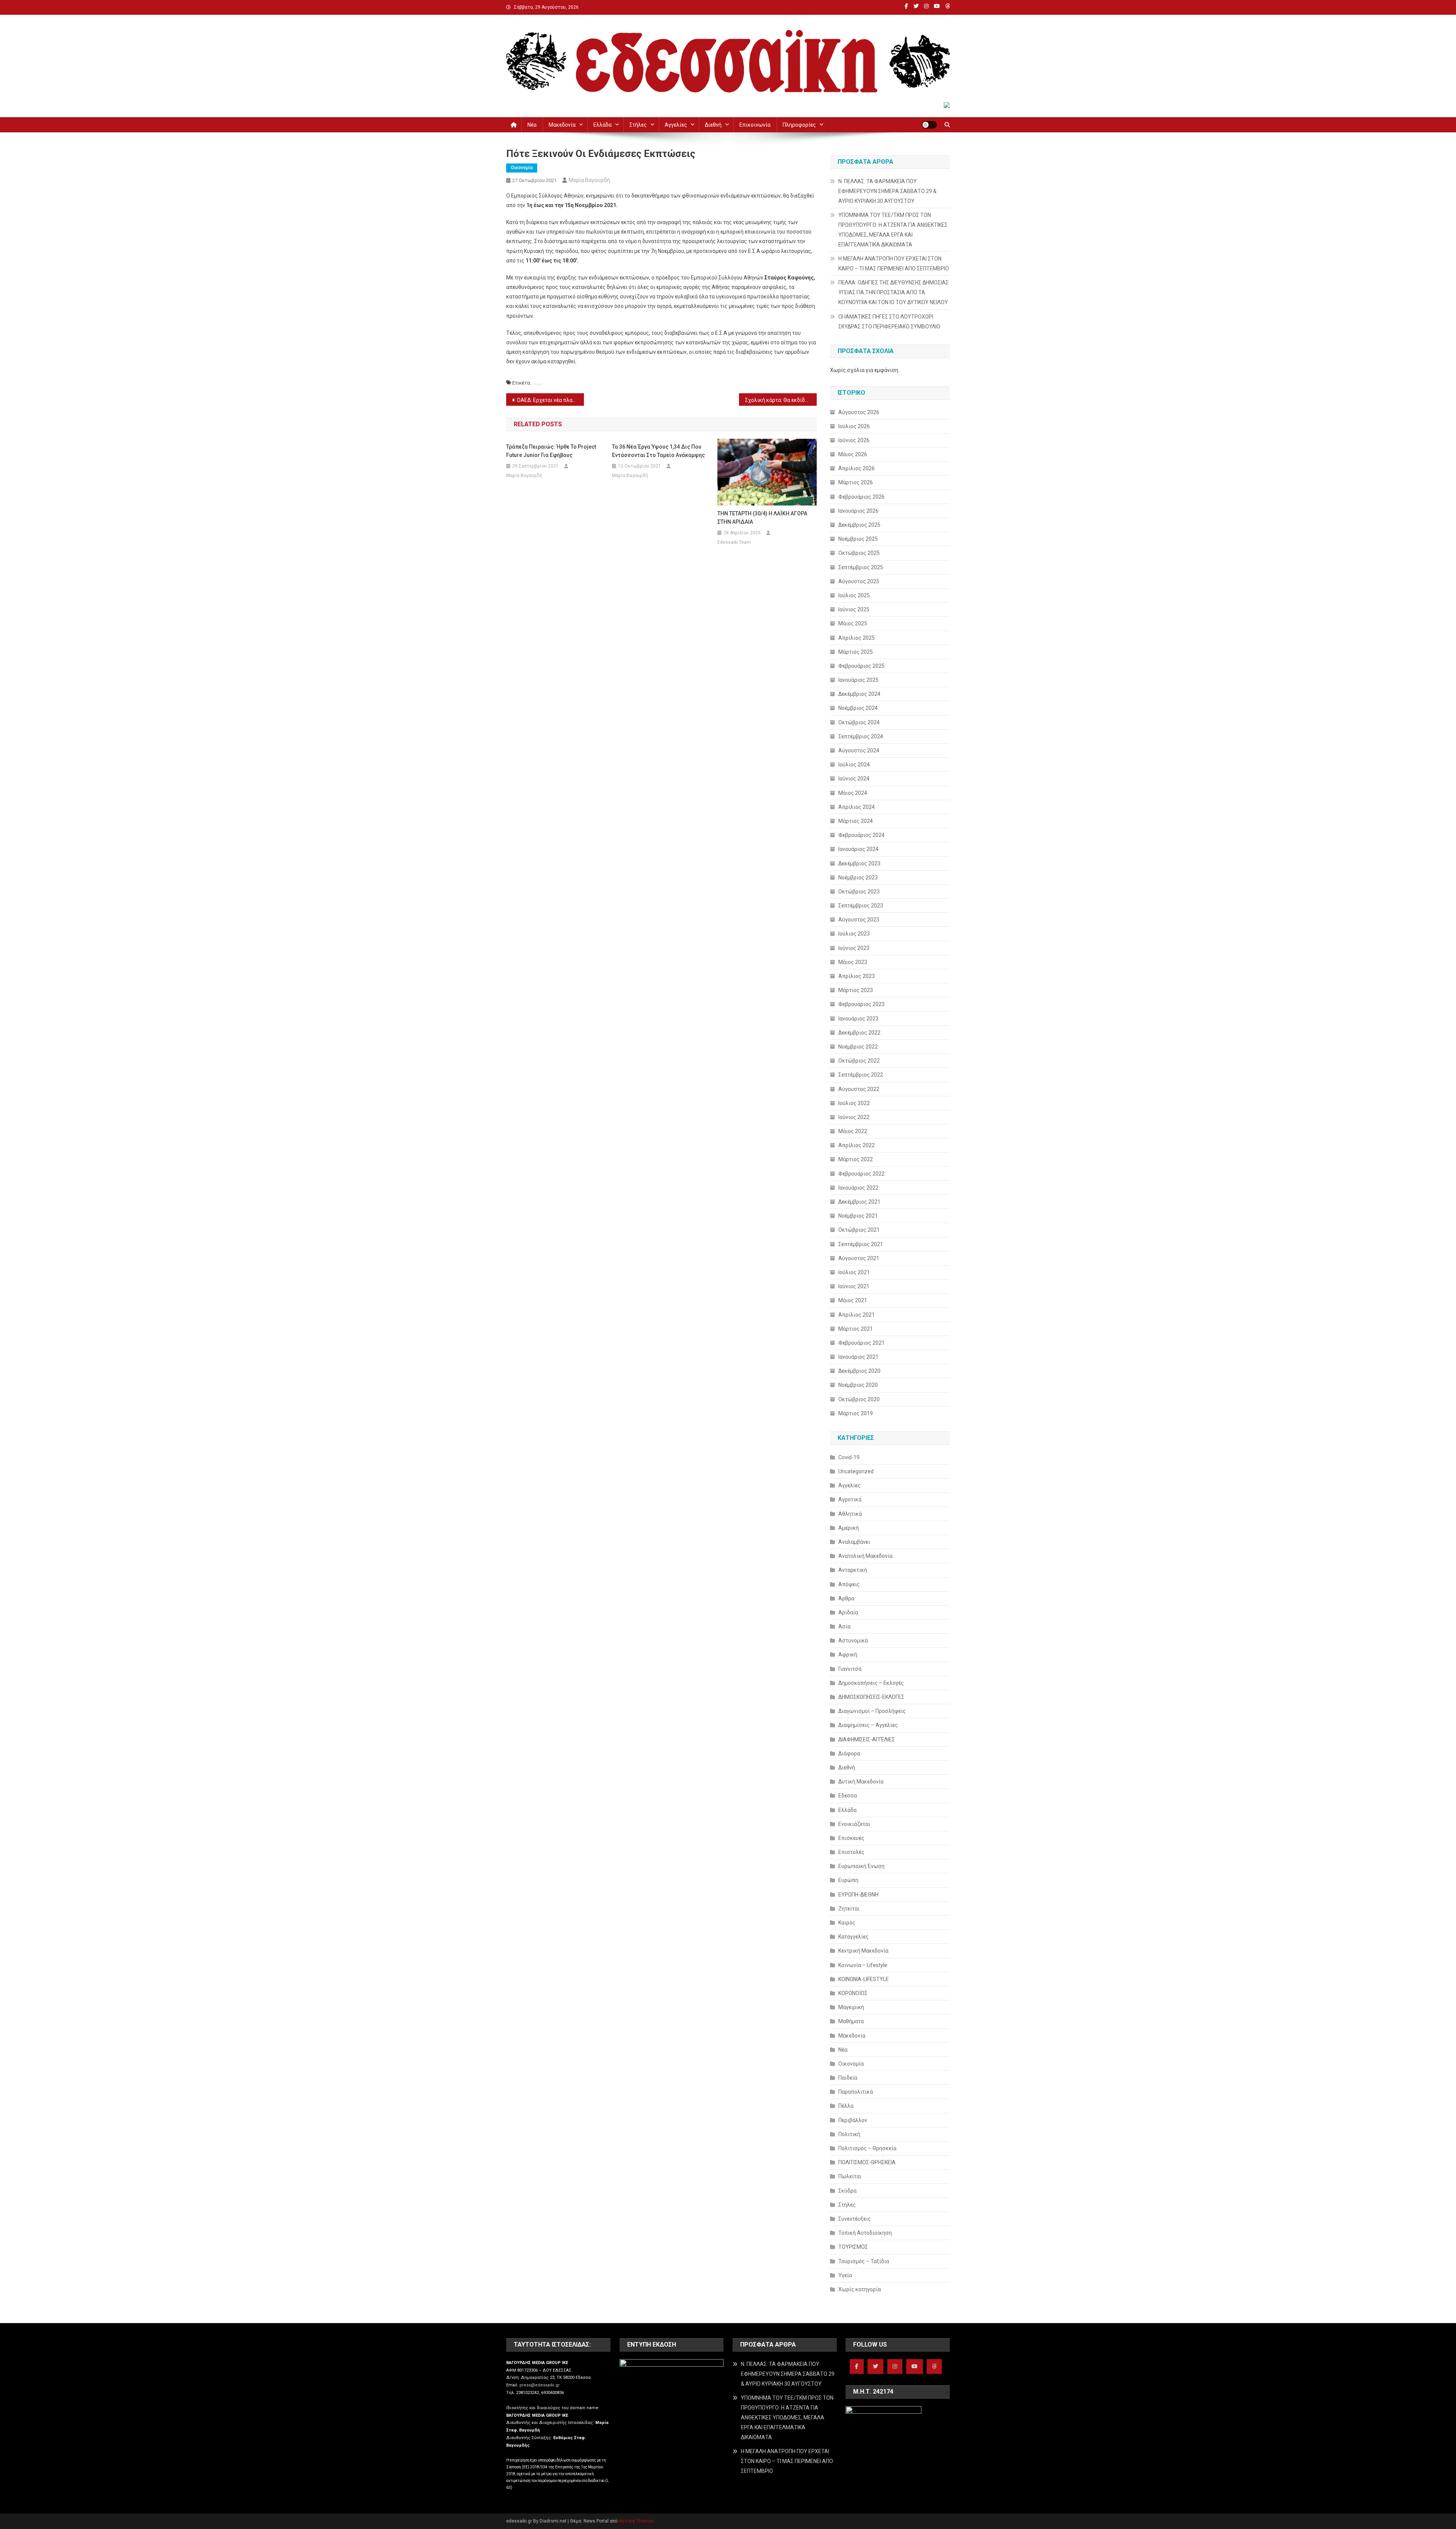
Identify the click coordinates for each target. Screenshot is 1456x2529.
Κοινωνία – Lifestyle (863, 1965)
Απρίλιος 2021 (857, 1315)
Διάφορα (849, 1754)
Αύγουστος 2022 (859, 1089)
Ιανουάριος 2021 (858, 1357)
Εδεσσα (848, 1796)
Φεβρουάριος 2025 (861, 666)
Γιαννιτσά (850, 1669)
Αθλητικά (850, 1514)
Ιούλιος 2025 (854, 595)
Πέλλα (846, 2106)
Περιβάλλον (853, 2120)
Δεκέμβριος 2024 (859, 694)
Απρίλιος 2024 (857, 807)
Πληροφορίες (799, 125)
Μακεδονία (562, 125)
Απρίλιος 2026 (857, 468)
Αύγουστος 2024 (859, 750)
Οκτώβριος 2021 (859, 1230)
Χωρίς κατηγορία (860, 2289)
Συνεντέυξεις (855, 2219)
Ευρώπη (848, 1880)
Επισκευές (851, 1838)
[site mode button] (929, 125)
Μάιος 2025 (853, 623)
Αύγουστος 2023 (859, 920)
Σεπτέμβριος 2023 (861, 906)
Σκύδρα (847, 2191)
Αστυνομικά (853, 1640)
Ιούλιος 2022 (854, 1103)
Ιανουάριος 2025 (858, 680)
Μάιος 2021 (853, 1300)
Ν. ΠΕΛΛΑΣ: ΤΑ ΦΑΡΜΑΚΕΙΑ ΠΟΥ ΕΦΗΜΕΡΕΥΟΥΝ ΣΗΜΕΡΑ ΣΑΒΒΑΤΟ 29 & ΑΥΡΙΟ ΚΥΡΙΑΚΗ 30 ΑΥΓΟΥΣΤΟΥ (887, 191)
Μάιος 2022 (853, 1131)
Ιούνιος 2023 (854, 948)
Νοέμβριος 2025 (858, 539)
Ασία (844, 1626)
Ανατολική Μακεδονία (865, 1556)
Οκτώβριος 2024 (859, 722)
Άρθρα (846, 1598)
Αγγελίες (676, 125)
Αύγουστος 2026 (859, 412)
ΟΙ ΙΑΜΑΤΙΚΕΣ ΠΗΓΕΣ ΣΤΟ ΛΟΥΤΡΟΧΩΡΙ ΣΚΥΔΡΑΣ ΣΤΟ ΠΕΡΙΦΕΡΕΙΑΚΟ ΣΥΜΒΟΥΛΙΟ (889, 322)
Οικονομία (522, 168)
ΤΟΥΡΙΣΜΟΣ (853, 2247)
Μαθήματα (851, 2021)
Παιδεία (848, 2078)
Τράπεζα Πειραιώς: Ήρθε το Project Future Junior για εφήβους (551, 451)
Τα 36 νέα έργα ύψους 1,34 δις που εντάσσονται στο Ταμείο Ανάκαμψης (658, 451)
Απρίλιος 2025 (857, 638)
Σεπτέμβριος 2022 (861, 1075)
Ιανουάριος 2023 (858, 1019)
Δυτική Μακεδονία (861, 1782)
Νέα (532, 125)
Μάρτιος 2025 (856, 652)
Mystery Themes (636, 2521)
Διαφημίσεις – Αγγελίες (868, 1725)
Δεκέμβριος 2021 (859, 1202)
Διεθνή (713, 125)
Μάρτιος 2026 (856, 482)
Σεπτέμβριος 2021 (861, 1244)
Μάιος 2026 (853, 454)
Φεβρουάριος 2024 (861, 835)
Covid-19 (849, 1457)
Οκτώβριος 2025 (859, 553)
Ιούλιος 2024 (854, 765)
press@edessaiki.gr (540, 2385)
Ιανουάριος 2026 (858, 511)
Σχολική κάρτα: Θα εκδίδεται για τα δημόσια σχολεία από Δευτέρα (781, 400)
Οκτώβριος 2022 (859, 1061)
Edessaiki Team (734, 542)
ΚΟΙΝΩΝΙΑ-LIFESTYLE (864, 1979)
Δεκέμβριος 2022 (859, 1033)
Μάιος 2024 (853, 793)
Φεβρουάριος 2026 (861, 497)
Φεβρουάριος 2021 (861, 1343)
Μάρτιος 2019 (856, 1413)
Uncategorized (856, 1471)
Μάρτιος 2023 (856, 990)
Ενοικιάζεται (854, 1824)
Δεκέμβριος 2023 (859, 863)
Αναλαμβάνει (854, 1542)
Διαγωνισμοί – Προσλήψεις (872, 1711)
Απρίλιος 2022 (857, 1145)
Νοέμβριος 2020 (858, 1385)
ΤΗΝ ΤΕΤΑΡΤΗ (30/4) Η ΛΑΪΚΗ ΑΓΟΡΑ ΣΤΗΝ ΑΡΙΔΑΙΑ (762, 518)
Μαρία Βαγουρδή (589, 180)
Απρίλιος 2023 (857, 976)
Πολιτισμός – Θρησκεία (867, 2148)
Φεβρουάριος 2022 (861, 1174)
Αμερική (849, 1528)
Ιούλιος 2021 (854, 1272)
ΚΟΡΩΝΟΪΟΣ (853, 1993)
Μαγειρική (851, 2007)
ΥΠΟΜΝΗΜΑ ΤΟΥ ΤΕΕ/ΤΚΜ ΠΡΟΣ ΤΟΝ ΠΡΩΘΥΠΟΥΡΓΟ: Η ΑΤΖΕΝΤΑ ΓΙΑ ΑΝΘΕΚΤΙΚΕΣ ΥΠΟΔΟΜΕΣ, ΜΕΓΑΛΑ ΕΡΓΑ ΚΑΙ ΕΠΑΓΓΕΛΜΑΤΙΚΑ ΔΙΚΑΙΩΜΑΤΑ (893, 230)
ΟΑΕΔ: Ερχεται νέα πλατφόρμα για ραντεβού (550, 400)
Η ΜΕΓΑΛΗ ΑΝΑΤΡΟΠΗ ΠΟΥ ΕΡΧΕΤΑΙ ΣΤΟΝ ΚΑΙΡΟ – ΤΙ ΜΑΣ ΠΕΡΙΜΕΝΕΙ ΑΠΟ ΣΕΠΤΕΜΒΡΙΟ (894, 264)
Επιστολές (851, 1852)
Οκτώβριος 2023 (859, 892)
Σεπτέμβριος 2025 (861, 567)
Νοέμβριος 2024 (858, 708)
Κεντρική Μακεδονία (863, 1951)
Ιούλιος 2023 (854, 934)
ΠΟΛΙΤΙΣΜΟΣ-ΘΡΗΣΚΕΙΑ (867, 2162)
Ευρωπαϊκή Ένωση (861, 1866)
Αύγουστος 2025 (859, 581)
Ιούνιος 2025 (854, 609)
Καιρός (847, 1923)
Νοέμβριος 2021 (858, 1216)
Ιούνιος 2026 (854, 440)
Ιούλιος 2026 (854, 426)
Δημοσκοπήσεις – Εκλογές (871, 1683)
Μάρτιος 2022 (856, 1159)
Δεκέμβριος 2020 (859, 1371)
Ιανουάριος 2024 (858, 849)
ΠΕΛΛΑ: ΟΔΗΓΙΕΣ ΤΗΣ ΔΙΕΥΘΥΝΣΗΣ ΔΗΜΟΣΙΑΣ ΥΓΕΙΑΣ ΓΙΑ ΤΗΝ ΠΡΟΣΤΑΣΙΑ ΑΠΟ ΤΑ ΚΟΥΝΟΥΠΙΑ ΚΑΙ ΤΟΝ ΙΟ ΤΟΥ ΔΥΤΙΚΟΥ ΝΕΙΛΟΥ (894, 292)
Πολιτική (849, 2134)
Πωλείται (850, 2176)
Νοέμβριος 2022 (858, 1047)
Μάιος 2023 (853, 962)
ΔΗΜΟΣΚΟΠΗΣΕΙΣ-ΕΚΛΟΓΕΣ (871, 1697)
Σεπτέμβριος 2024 (861, 736)
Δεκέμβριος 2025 (859, 525)
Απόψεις (849, 1584)
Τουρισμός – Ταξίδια (864, 2261)
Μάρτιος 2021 (856, 1329)
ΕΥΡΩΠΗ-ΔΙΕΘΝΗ (858, 1895)
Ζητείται (849, 1909)
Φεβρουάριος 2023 (861, 1004)
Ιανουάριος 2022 (858, 1188)
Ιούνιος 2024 (854, 779)
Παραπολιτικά (856, 2092)
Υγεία (845, 2275)
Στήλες (638, 125)
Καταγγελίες (854, 1937)
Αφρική (848, 1655)
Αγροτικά (850, 1499)
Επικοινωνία (755, 125)
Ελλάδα (602, 125)
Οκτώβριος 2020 (859, 1399)
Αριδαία (848, 1612)
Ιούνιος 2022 (854, 1117)
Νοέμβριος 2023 (858, 878)
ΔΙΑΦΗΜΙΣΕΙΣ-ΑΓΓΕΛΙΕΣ (867, 1739)
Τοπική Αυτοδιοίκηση (865, 2233)
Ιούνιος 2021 (854, 1286)
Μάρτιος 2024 (856, 821)
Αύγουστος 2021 (859, 1258)
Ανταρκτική (853, 1570)
